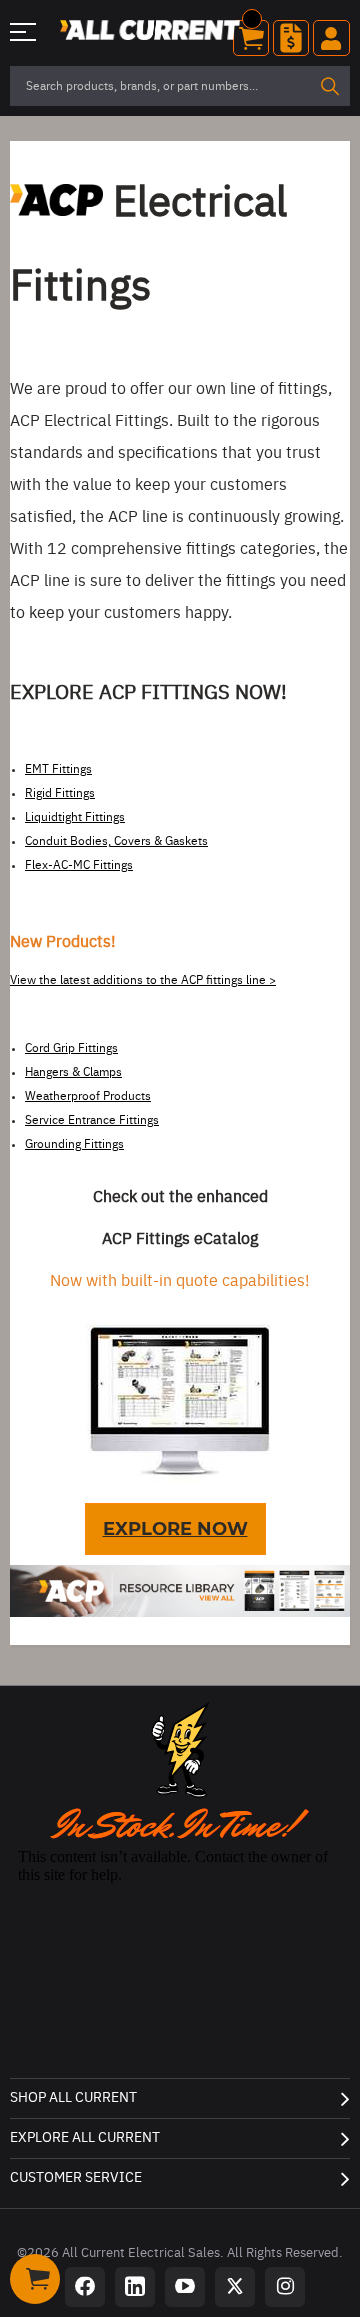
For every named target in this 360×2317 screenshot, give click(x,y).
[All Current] (150, 32)
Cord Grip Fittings (71, 1048)
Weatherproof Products (88, 1096)
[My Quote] (291, 38)
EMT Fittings (58, 769)
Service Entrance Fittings (92, 1120)
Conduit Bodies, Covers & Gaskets (116, 841)
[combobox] (180, 86)
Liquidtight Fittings (75, 817)
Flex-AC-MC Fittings (79, 865)
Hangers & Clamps (73, 1072)
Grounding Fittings (74, 1144)
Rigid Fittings (60, 793)
